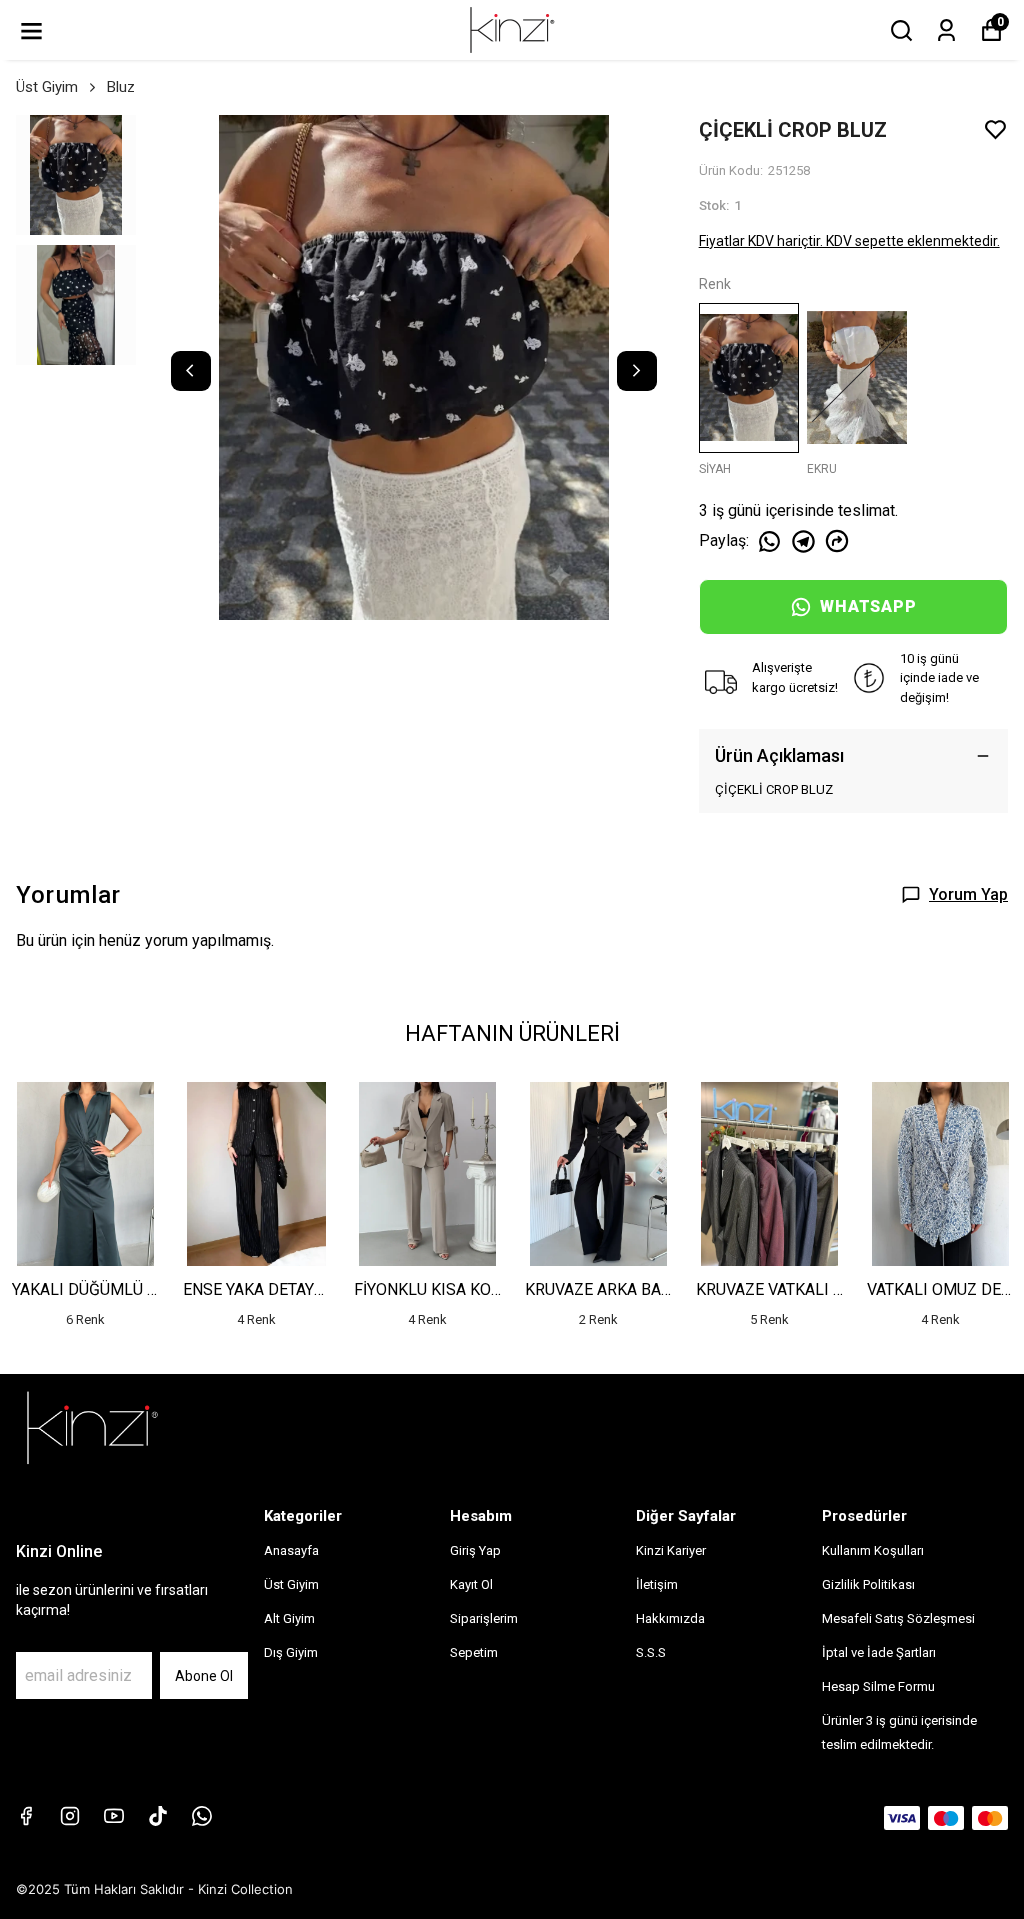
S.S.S (651, 1652)
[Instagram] (70, 1816)
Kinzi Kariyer (671, 1550)
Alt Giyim (289, 1618)
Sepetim (474, 1652)
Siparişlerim (484, 1618)
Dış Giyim (291, 1652)
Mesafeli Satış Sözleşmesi (898, 1618)
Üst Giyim (47, 87)
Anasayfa (291, 1550)
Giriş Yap (475, 1550)
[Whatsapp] (202, 1816)
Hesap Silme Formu (878, 1686)
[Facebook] (26, 1816)
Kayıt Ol (471, 1584)
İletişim (657, 1584)
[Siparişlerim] (946, 30)
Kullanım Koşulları (873, 1550)
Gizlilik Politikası (868, 1584)
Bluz (121, 87)
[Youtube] (114, 1816)
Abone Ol (204, 1676)
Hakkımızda (670, 1618)
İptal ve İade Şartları (879, 1652)
